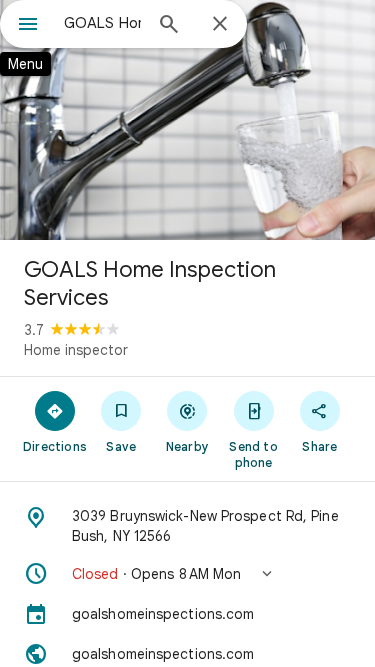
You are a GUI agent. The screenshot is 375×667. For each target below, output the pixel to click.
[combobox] (102, 23)
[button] (187, 574)
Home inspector (76, 350)
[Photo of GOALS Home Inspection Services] (187, 120)
